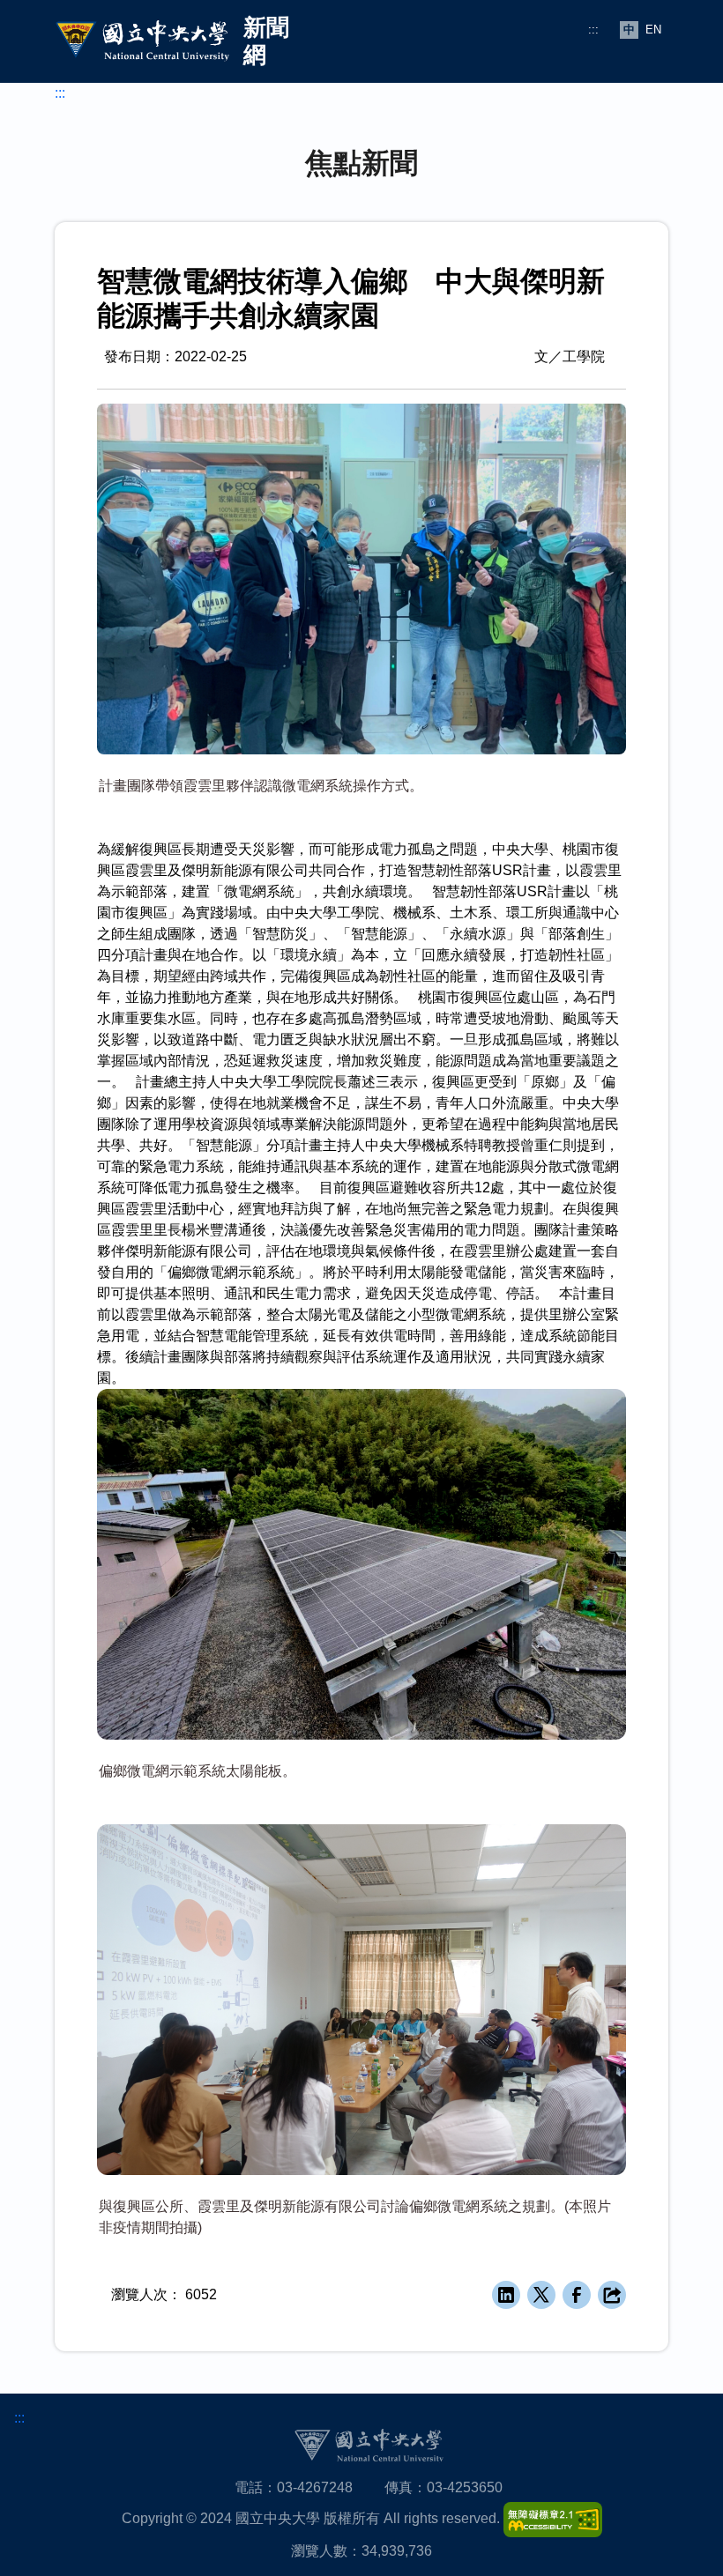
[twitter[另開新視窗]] (541, 2295)
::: (593, 30)
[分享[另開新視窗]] (612, 2295)
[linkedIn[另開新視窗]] (506, 2295)
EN (653, 30)
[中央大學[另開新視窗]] (369, 2445)
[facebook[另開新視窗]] (577, 2295)
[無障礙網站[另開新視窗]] (553, 2519)
